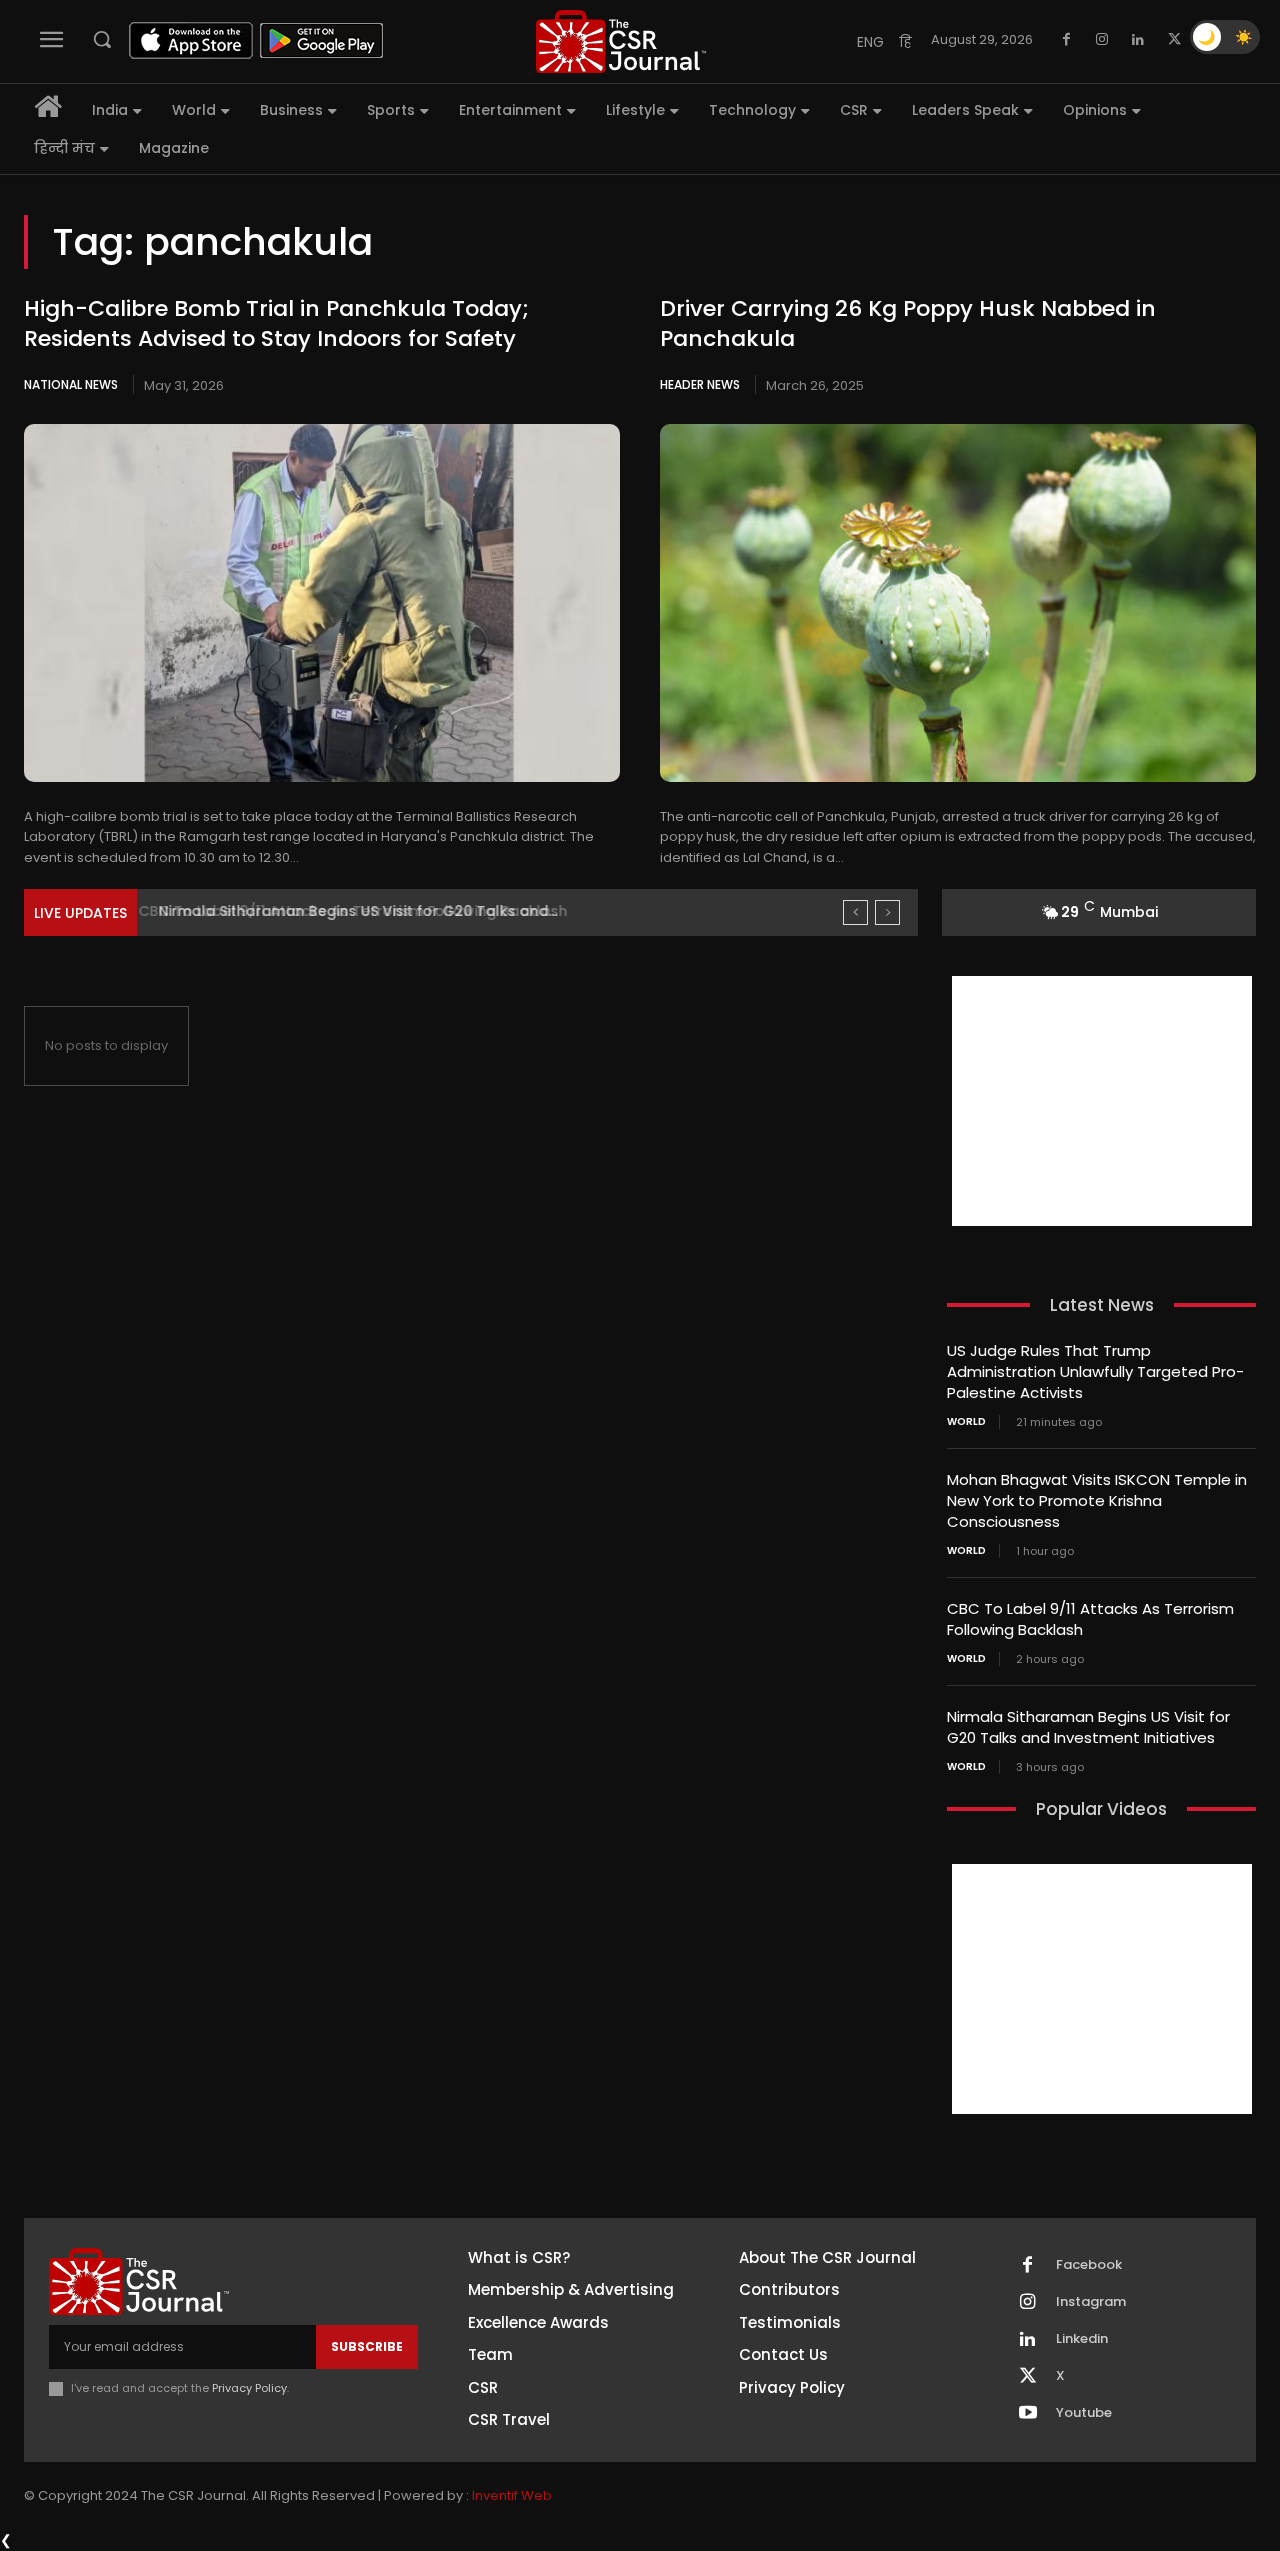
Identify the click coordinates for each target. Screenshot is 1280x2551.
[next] (887, 912)
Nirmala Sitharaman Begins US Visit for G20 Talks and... (351, 911)
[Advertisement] (1102, 1101)
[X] (1174, 40)
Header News (700, 384)
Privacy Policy (249, 2388)
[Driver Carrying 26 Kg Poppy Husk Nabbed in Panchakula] (958, 603)
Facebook (1089, 2265)
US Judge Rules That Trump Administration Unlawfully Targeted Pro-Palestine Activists (1095, 1371)
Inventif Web (512, 2495)
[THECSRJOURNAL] (621, 41)
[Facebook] (1066, 40)
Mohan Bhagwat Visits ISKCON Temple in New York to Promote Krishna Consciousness (1097, 1500)
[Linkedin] (1138, 40)
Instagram (1091, 2302)
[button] (102, 39)
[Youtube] (1028, 2414)
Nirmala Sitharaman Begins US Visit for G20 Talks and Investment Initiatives (1088, 1727)
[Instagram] (1102, 40)
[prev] (855, 912)
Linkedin (1082, 2339)
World (966, 1422)
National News (71, 384)
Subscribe (367, 2346)
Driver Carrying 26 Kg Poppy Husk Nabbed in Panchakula (908, 324)
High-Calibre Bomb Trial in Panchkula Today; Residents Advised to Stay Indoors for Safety (276, 324)
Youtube (1084, 2413)
